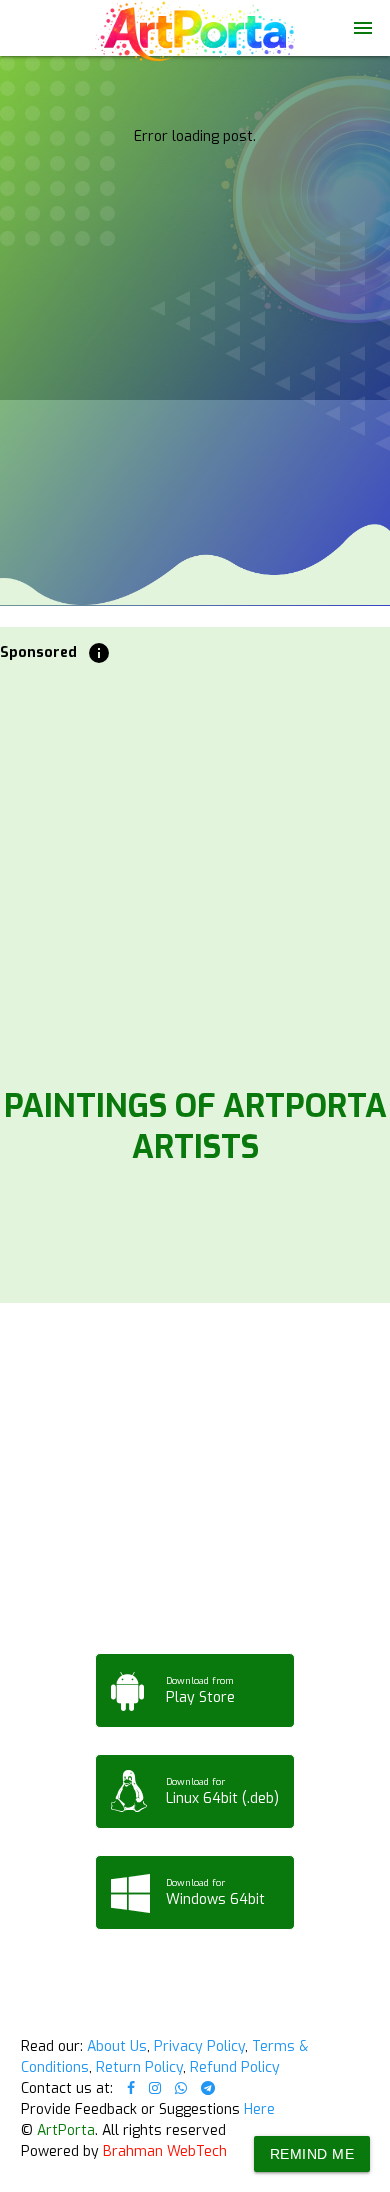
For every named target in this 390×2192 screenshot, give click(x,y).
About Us (117, 2046)
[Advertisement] (195, 870)
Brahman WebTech (165, 2151)
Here (259, 2109)
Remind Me (312, 2154)
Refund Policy (235, 2067)
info (99, 653)
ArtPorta (66, 2130)
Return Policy (139, 2067)
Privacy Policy (199, 2046)
